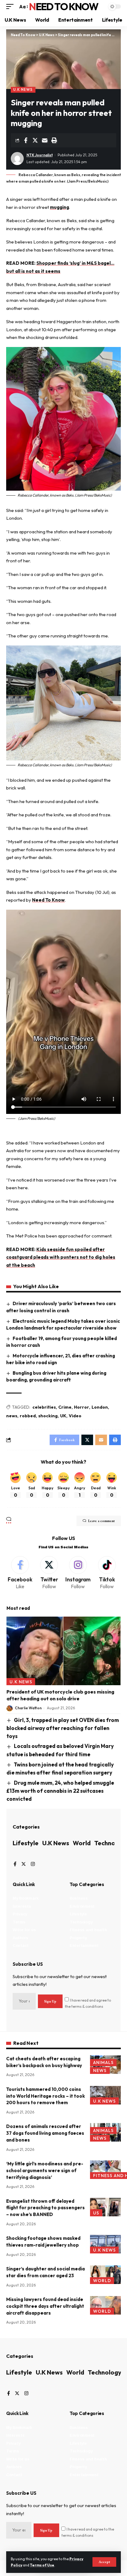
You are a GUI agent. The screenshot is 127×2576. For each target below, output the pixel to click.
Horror (82, 1407)
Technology (105, 2372)
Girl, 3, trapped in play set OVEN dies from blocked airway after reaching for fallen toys (63, 1728)
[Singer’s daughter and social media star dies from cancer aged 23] (105, 2275)
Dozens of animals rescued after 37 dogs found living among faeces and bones (45, 2133)
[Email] (45, 140)
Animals (103, 2062)
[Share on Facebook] (26, 140)
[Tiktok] (107, 1573)
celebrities (44, 1407)
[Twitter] (49, 1573)
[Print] (54, 140)
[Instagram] (78, 1573)
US (96, 2213)
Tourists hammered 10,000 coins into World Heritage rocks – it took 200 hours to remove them (45, 2096)
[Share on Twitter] (35, 140)
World (82, 1843)
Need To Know (63, 6)
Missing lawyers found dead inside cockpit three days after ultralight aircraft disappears (45, 2306)
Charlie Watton (28, 1708)
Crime (65, 1407)
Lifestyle (26, 1843)
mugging (59, 207)
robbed (28, 1416)
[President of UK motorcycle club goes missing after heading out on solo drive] (63, 1651)
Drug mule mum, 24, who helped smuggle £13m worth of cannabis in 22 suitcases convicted (60, 1791)
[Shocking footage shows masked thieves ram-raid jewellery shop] (105, 2244)
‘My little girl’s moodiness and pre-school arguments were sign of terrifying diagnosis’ (45, 2170)
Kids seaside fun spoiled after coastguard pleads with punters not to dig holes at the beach (61, 1257)
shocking (48, 1416)
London (100, 1407)
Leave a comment (101, 1521)
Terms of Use (42, 2565)
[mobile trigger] (11, 7)
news (12, 1416)
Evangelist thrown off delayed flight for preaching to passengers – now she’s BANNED (45, 2208)
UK (63, 1416)
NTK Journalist (40, 155)
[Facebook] (20, 1573)
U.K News (23, 89)
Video (75, 1416)
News (100, 2071)
